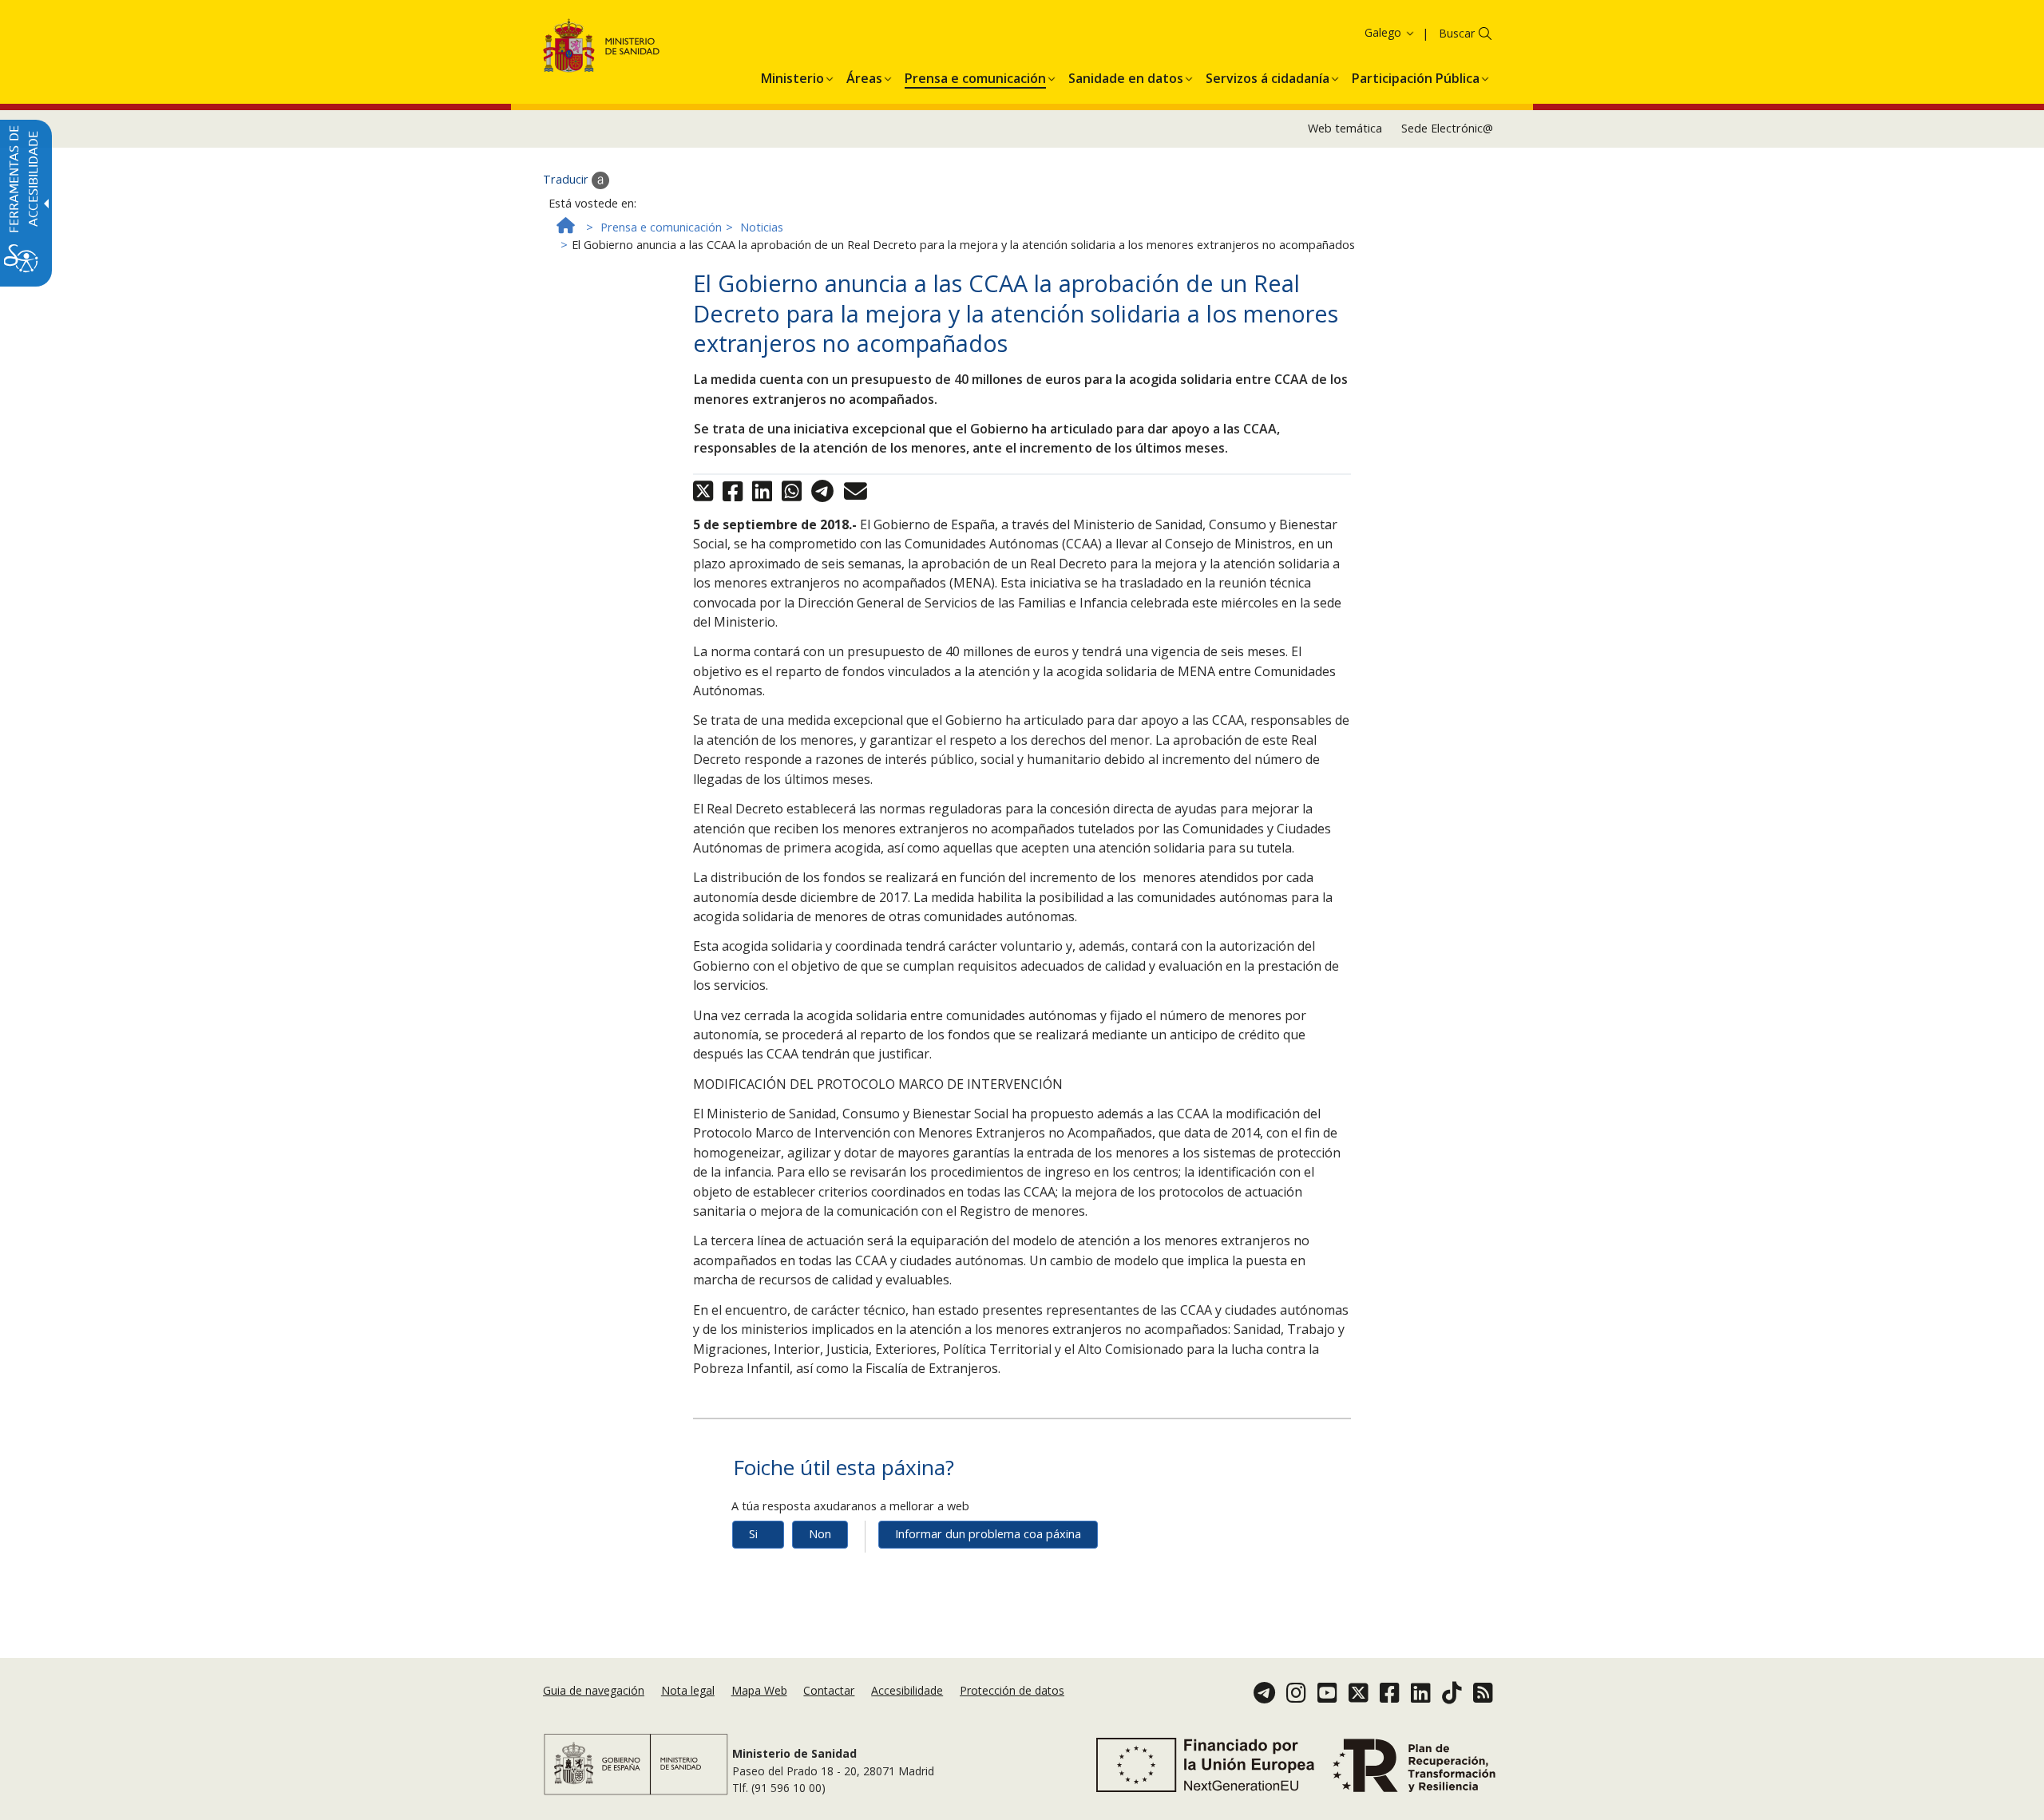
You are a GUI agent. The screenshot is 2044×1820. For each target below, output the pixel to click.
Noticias (762, 227)
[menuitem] (792, 76)
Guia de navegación (594, 1690)
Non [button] (820, 1534)
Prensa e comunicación (661, 227)
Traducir (567, 179)
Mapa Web (759, 1690)
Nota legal (688, 1690)
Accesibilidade (907, 1690)
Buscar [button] (1457, 33)
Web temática (1345, 128)
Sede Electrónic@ (1447, 128)
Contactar (829, 1690)
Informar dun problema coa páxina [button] (988, 1534)
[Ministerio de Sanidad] (602, 48)
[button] (1361, 32)
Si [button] (753, 1534)
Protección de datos (1012, 1690)
